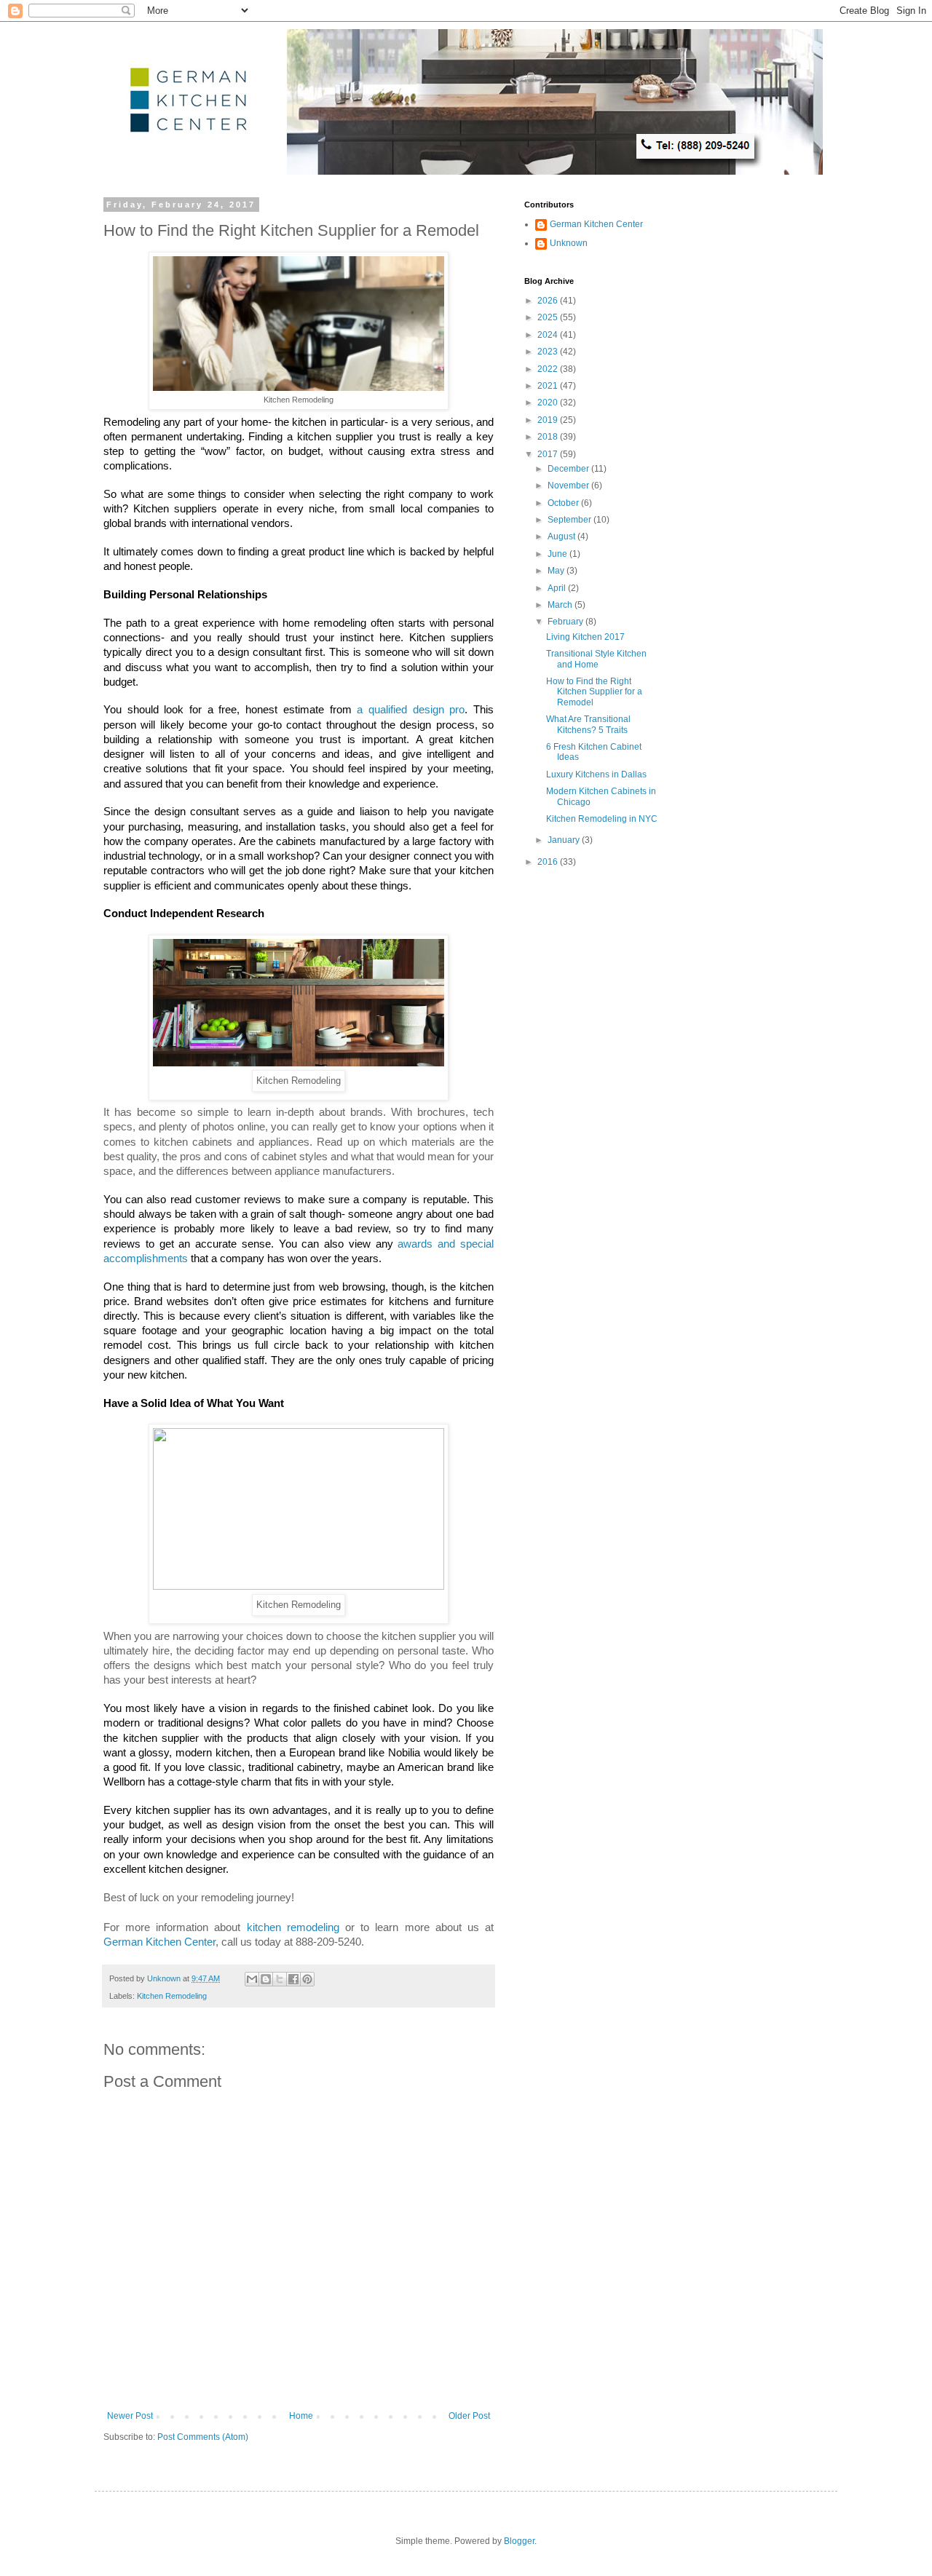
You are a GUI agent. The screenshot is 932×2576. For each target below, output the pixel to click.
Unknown (569, 243)
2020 (549, 403)
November (569, 486)
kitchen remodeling (293, 1927)
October (564, 503)
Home (301, 2416)
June (558, 554)
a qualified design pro (411, 710)
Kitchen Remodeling (172, 1996)
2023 (549, 352)
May (557, 571)
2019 (549, 420)
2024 (549, 335)
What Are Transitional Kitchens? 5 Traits (588, 724)
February (566, 622)
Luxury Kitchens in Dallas (596, 774)
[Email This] (252, 1979)
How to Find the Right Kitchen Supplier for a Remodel (594, 692)
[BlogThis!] (266, 1979)
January (565, 840)
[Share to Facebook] (293, 1979)
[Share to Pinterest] (307, 1979)
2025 (549, 317)
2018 (549, 437)
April (558, 588)
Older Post (469, 2416)
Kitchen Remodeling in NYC (602, 819)
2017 (549, 454)
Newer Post (130, 2416)
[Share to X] (280, 1979)
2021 (549, 386)
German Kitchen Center (159, 1942)
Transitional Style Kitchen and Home (596, 659)
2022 (549, 369)
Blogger (519, 2541)
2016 (549, 862)
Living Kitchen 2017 (585, 637)
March (561, 605)
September (570, 520)
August (562, 536)
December (569, 469)
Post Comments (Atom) (203, 2437)
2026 (549, 301)
